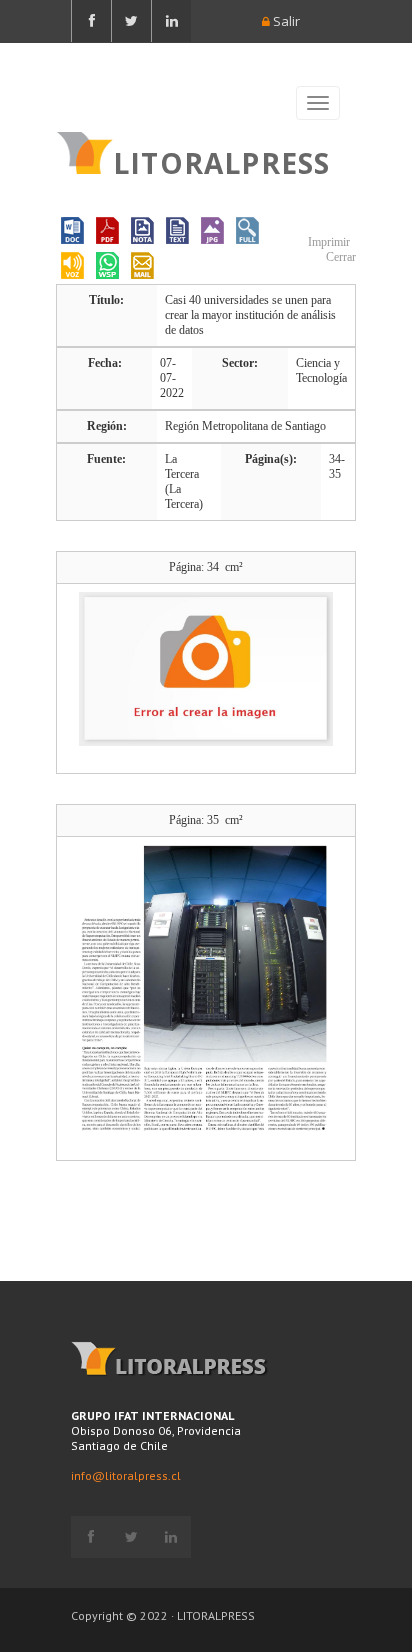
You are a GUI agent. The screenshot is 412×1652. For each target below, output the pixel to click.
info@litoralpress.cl (126, 1475)
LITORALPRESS (221, 161)
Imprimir (327, 242)
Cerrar (339, 257)
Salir (285, 21)
